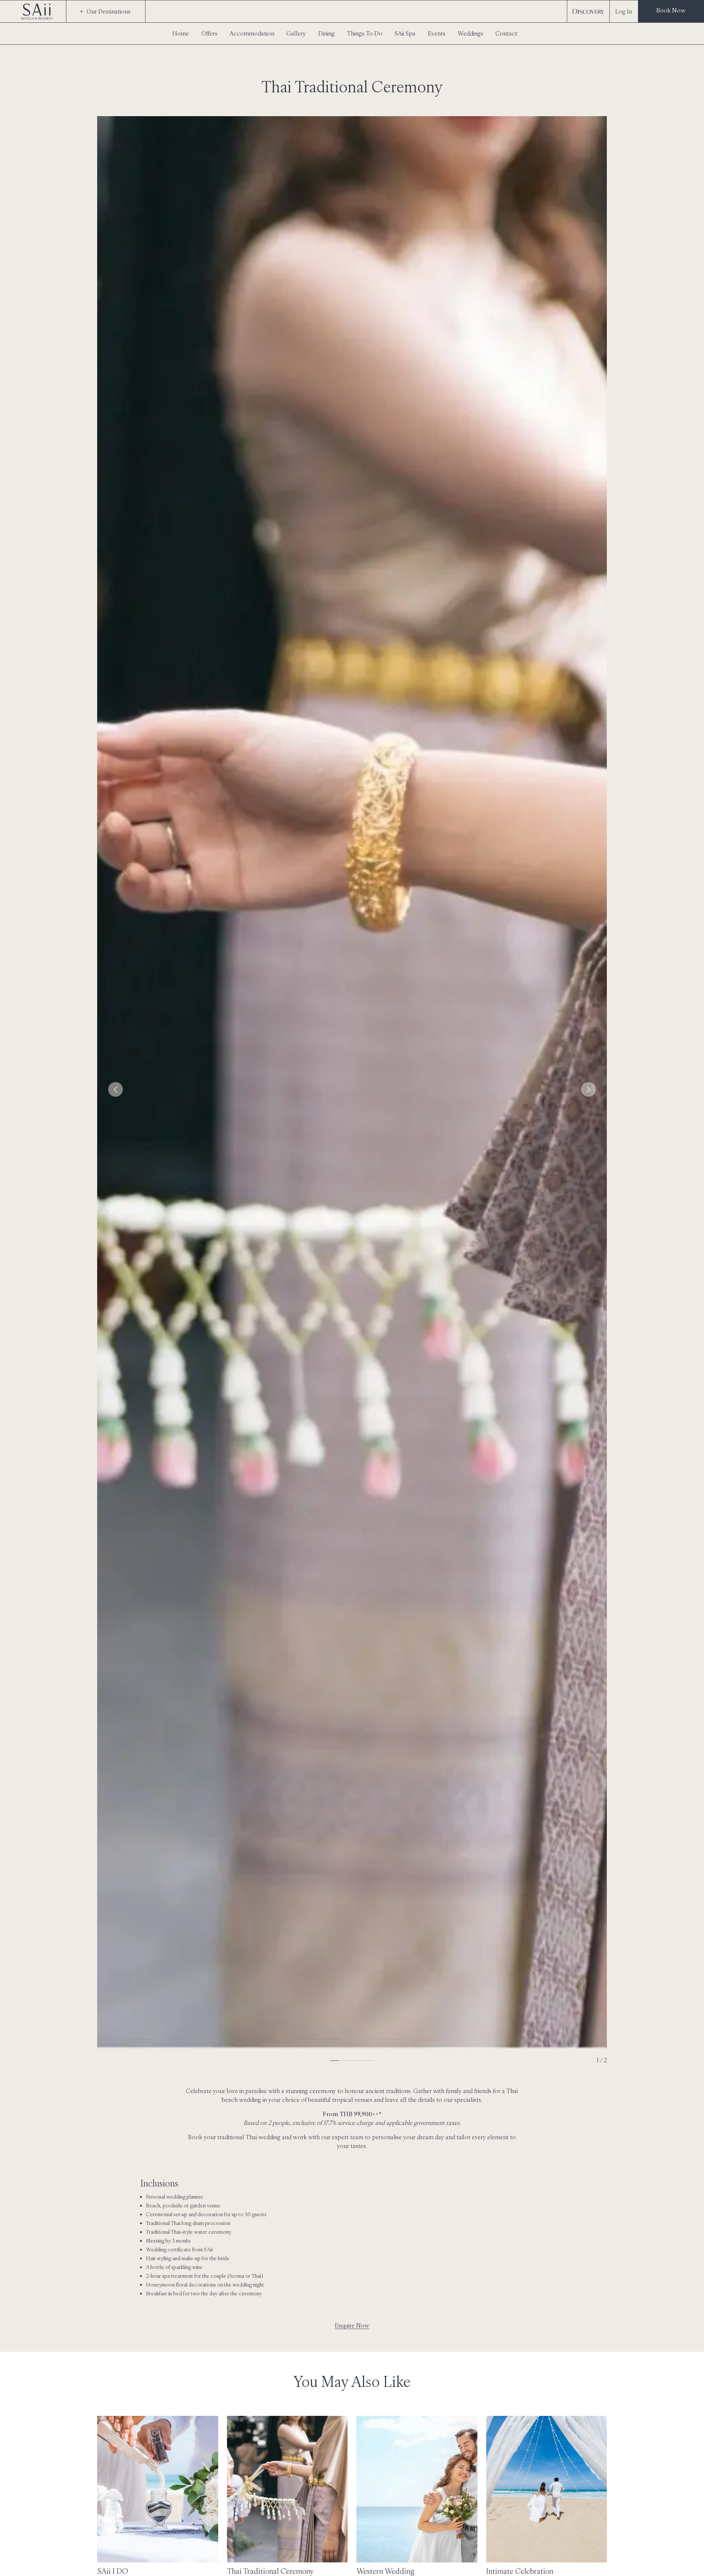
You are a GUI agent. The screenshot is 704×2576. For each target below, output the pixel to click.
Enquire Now (352, 2325)
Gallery (296, 33)
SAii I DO (113, 2571)
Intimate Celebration (520, 2571)
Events (437, 33)
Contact (506, 33)
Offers (209, 33)
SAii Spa (405, 33)
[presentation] (115, 1089)
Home (181, 33)
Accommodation (252, 33)
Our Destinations (109, 11)
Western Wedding (385, 2571)
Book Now (671, 10)
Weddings (470, 33)
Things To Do (365, 33)
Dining (327, 33)
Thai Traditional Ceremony (270, 2571)
